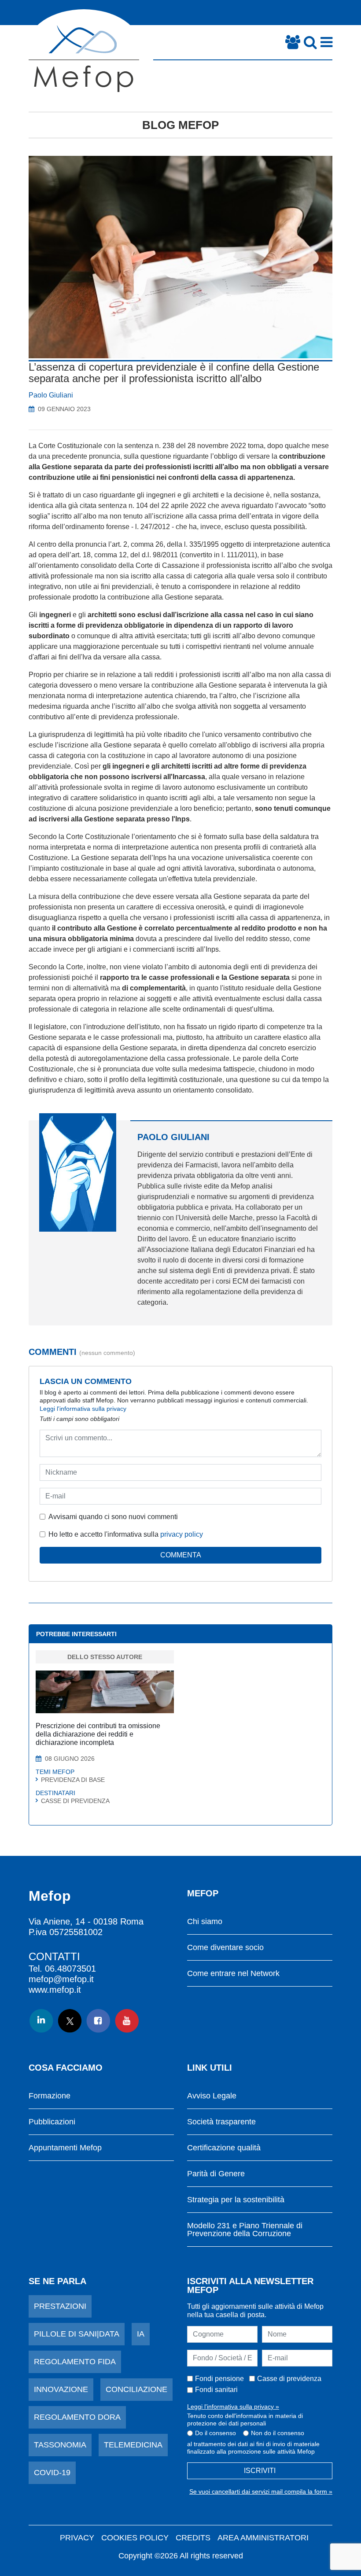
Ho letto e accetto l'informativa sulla (126, 1534)
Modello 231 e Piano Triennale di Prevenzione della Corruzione (245, 2230)
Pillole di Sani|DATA (77, 2334)
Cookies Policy (135, 2538)
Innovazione (61, 2389)
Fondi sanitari (216, 2390)
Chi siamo (205, 1922)
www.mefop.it (55, 1990)
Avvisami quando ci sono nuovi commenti (113, 1517)
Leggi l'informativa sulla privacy (83, 1409)
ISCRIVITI (260, 2471)
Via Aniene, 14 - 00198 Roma (86, 1921)
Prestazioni (60, 2306)
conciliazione (136, 2389)
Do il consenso (215, 2433)
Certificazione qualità (224, 2148)
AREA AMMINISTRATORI (263, 2538)
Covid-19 (52, 2473)
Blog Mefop (180, 125)
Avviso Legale (212, 2096)
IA (141, 2334)
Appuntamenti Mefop (65, 2148)
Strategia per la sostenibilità (236, 2200)
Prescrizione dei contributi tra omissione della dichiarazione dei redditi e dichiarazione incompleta (98, 1734)
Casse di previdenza (289, 2379)
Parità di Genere (216, 2174)
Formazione (50, 2096)
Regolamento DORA (77, 2417)
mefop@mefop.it (61, 1979)
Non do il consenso (278, 2433)
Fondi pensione (219, 2379)
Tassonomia (60, 2445)
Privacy (77, 2538)
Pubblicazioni (52, 2122)
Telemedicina (133, 2445)
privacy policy (182, 1534)
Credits (193, 2538)
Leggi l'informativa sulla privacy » (233, 2407)
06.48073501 (70, 1969)
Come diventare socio (225, 1948)
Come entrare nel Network (233, 1974)
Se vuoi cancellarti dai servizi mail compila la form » (261, 2491)
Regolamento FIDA (75, 2362)
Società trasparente (221, 2122)
